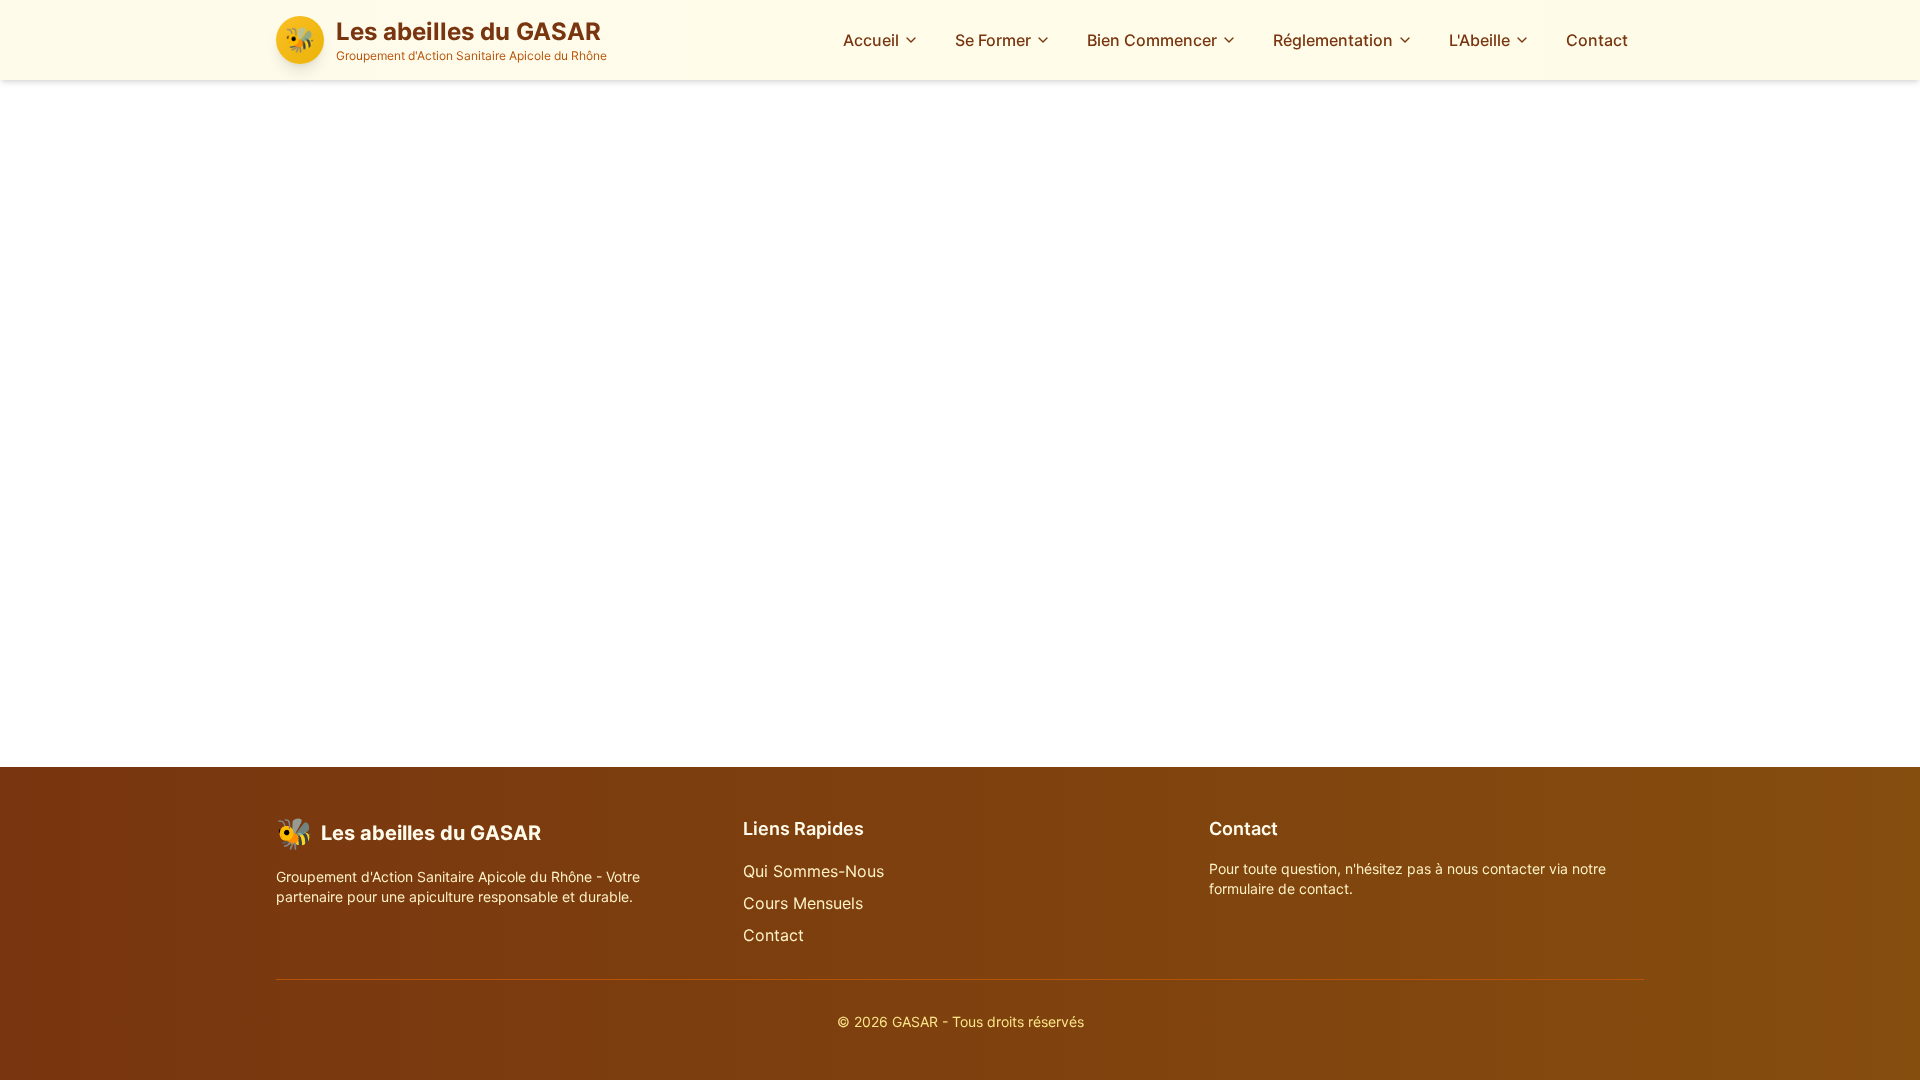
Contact (1597, 40)
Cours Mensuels (803, 903)
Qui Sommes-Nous (813, 871)
